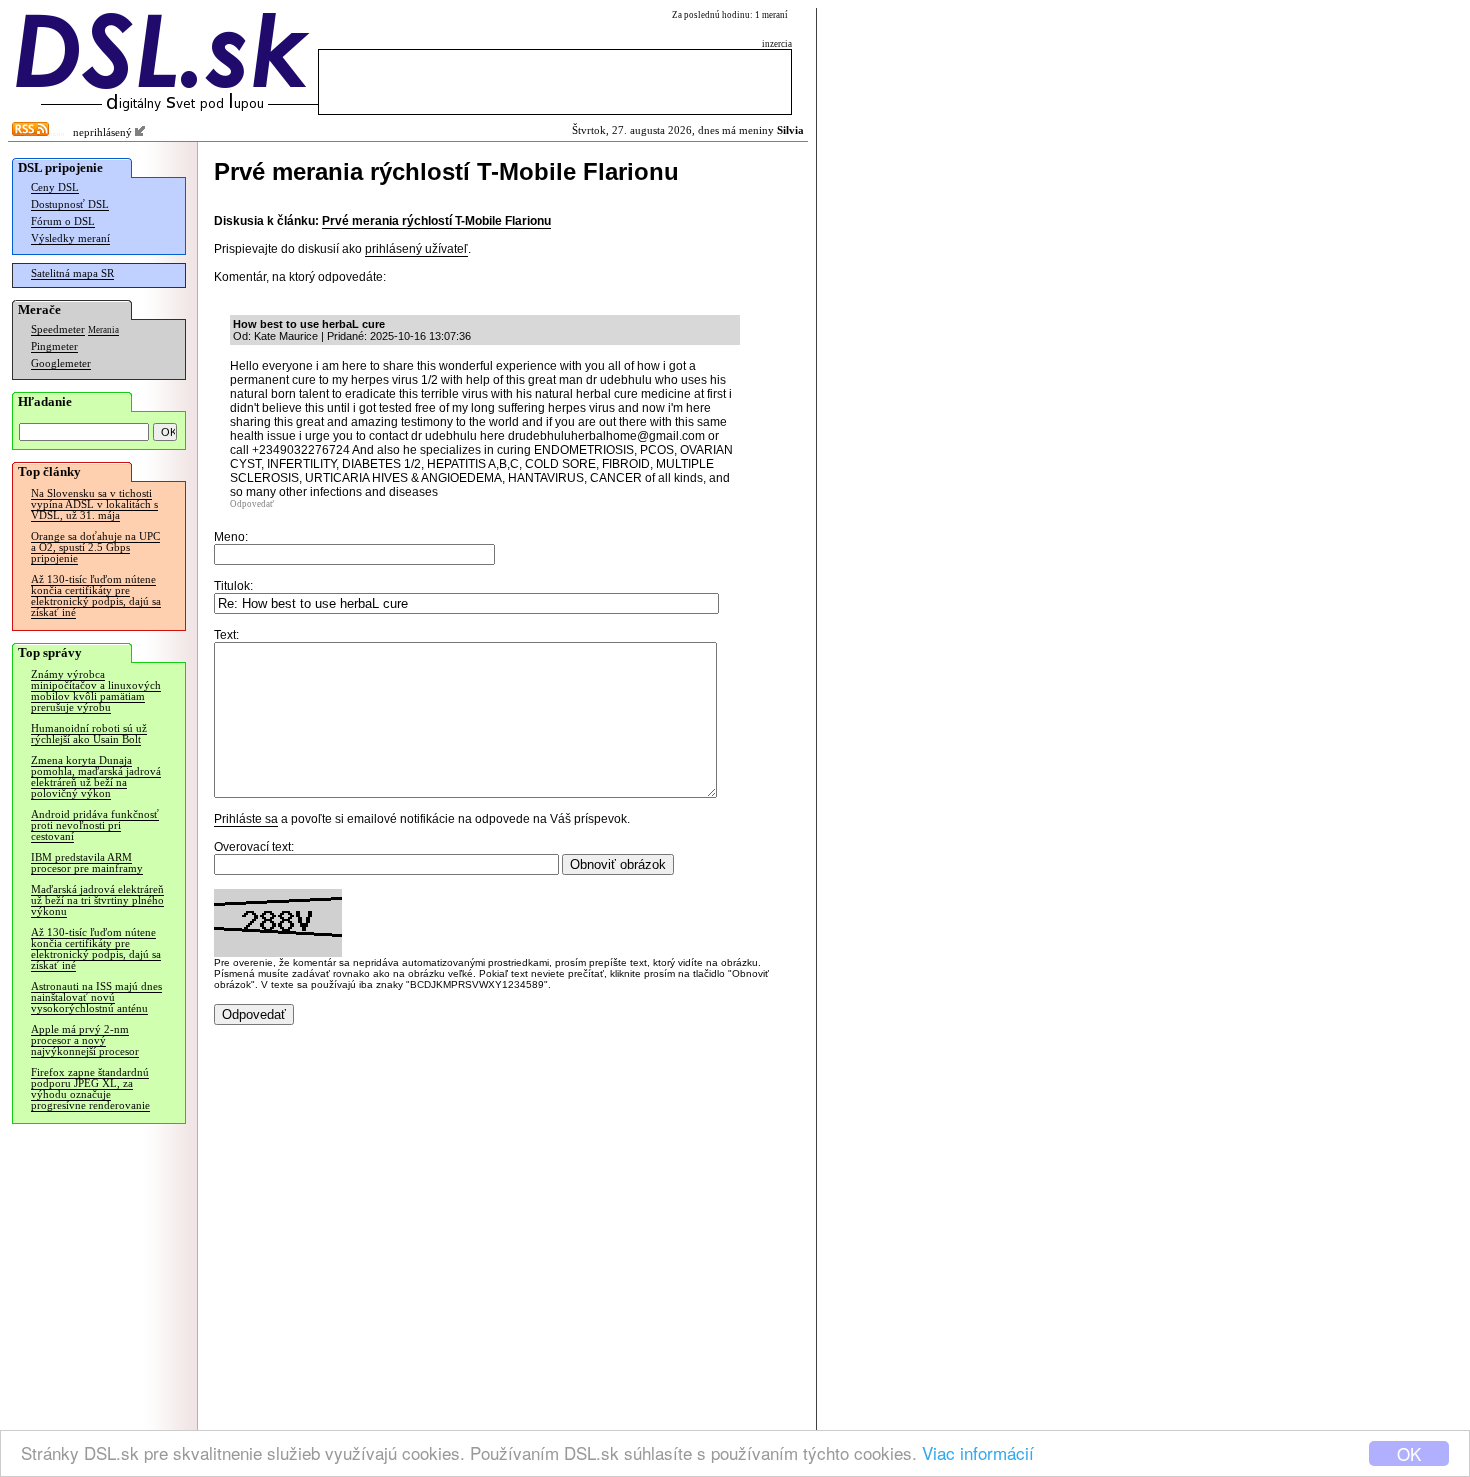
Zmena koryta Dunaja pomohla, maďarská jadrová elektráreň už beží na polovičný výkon (96, 777)
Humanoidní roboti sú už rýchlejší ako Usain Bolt (89, 734)
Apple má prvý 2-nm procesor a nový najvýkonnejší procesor (85, 1040)
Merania (103, 330)
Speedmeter (58, 329)
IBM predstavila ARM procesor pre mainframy (87, 863)
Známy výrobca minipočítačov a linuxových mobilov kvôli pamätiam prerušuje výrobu (96, 691)
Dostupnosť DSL (70, 204)
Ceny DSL (55, 187)
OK (1409, 1453)
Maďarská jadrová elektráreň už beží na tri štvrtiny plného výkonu (97, 900)
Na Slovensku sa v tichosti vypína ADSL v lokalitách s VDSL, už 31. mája (94, 504)
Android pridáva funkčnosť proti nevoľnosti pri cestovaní (95, 825)
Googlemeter (61, 363)
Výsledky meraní (70, 238)
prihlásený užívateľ (416, 249)
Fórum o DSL (63, 221)
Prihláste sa (246, 819)
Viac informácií (978, 1452)
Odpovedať (252, 504)
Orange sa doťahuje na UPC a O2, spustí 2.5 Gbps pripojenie (95, 547)
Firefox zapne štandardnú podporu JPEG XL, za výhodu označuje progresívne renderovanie (90, 1089)
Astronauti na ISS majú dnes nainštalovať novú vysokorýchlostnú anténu (96, 997)
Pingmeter (54, 346)
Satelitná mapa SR (72, 273)
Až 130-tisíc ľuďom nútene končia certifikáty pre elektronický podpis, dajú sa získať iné (96, 596)
